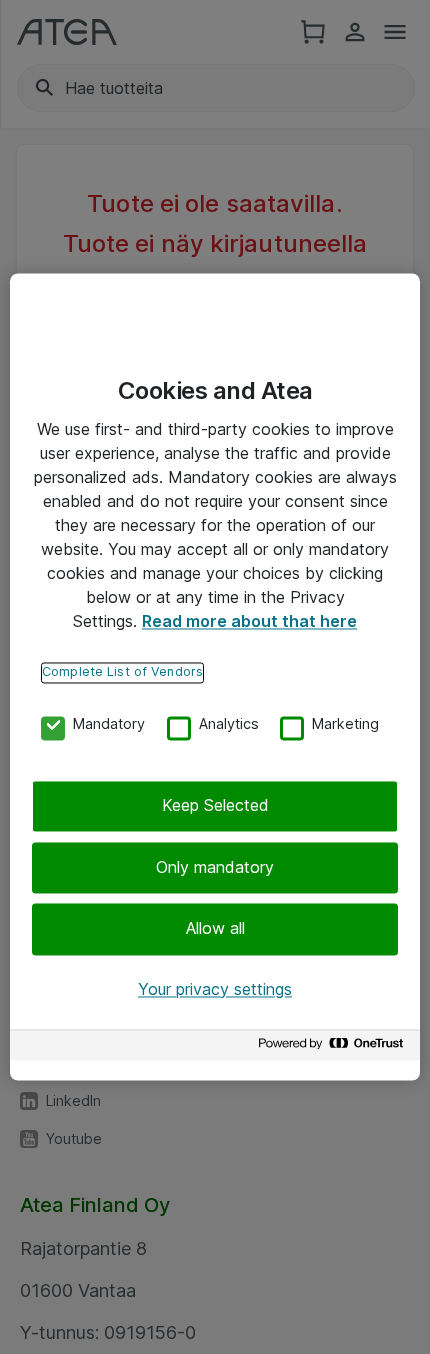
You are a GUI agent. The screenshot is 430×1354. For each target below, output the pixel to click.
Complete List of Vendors (122, 671)
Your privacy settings (215, 989)
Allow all (215, 929)
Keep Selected (215, 806)
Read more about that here (249, 621)
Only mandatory (215, 867)
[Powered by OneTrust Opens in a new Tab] (334, 1048)
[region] (215, 676)
